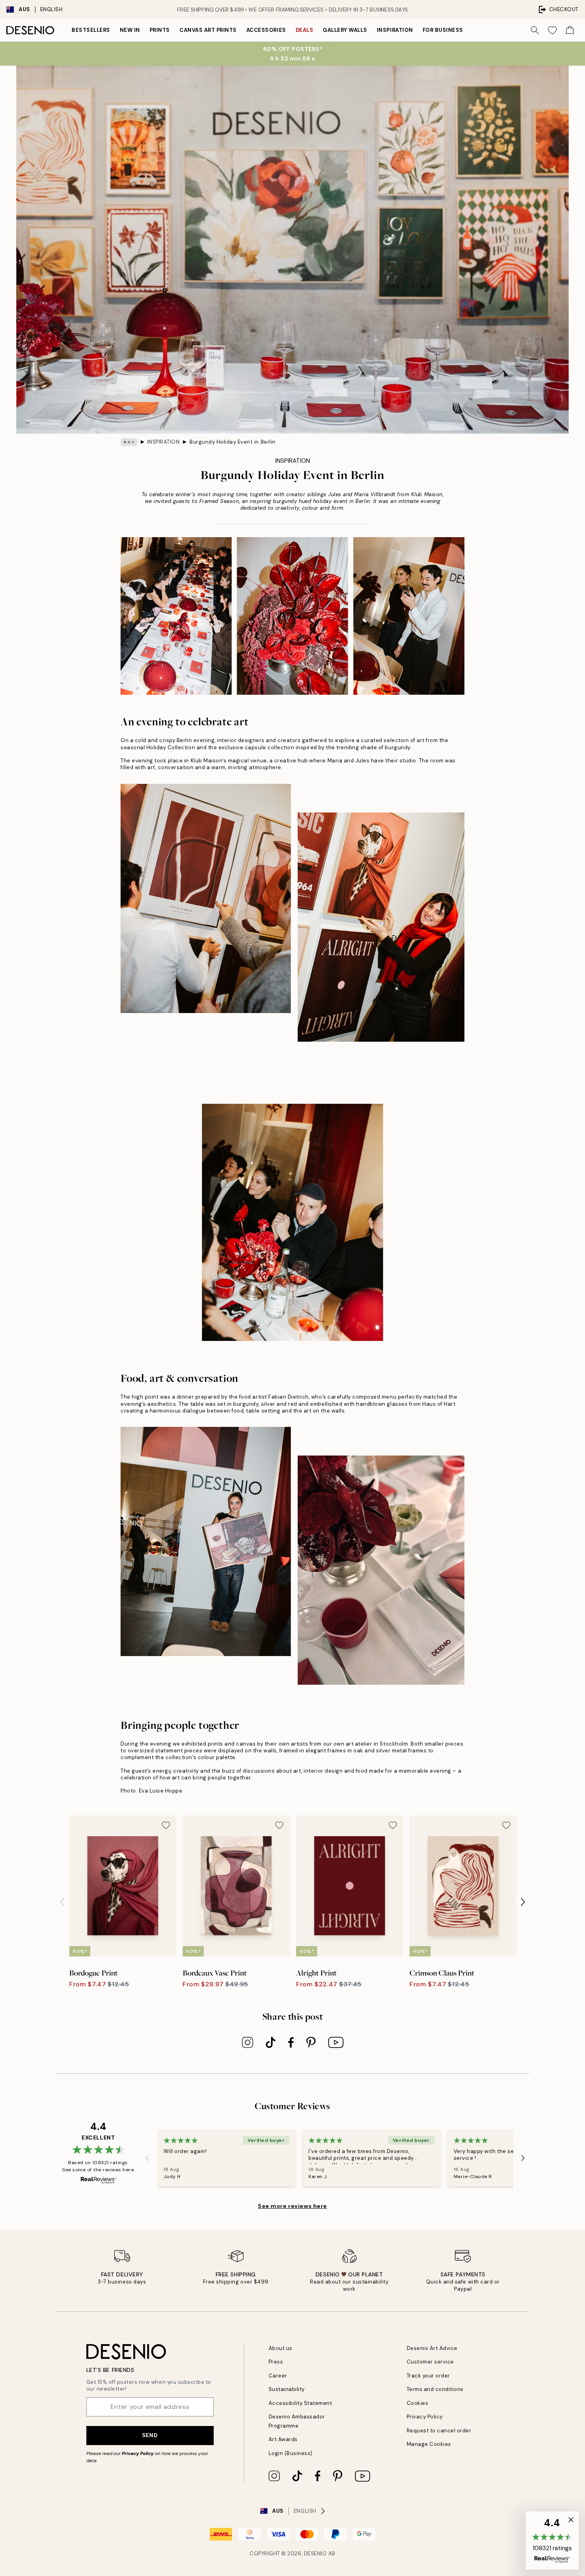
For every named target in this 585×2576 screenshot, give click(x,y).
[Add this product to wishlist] (166, 1825)
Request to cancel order (439, 2431)
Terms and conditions (435, 2389)
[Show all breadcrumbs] (129, 442)
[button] (552, 2541)
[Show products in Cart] (570, 30)
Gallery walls (345, 30)
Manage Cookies (429, 2444)
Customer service (430, 2362)
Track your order (428, 2376)
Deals (305, 30)
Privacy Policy (138, 2453)
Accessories (266, 30)
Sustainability (287, 2389)
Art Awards (283, 2439)
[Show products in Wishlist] (552, 30)
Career (278, 2376)
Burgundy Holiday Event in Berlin (233, 442)
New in (130, 30)
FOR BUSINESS (443, 30)
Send (150, 2435)
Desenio (316, 2554)
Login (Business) (291, 2453)
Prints (160, 30)
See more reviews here (292, 2206)
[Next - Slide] (523, 1902)
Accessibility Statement (300, 2403)
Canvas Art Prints (208, 30)
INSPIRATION (164, 442)
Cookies (418, 2403)
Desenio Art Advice (432, 2348)
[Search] (535, 30)
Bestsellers (91, 30)
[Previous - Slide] (62, 1902)
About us (281, 2348)
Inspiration (395, 30)
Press (276, 2362)
